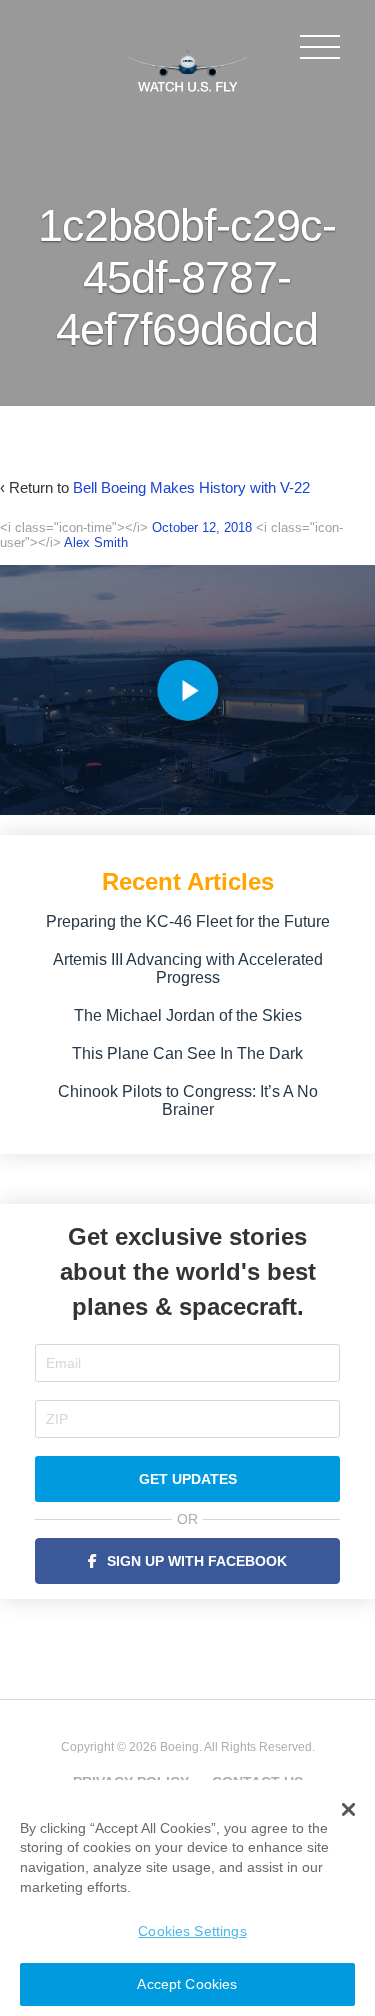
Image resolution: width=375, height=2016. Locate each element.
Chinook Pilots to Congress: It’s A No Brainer (188, 1100)
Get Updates (188, 1479)
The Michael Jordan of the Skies (188, 1015)
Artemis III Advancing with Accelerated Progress (188, 968)
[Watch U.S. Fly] (188, 69)
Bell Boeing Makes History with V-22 (191, 487)
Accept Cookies (187, 1984)
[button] (348, 1810)
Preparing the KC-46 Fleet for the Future (188, 921)
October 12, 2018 (202, 527)
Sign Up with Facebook (197, 1561)
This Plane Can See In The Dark (187, 1053)
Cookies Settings (192, 1931)
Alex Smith (96, 542)
